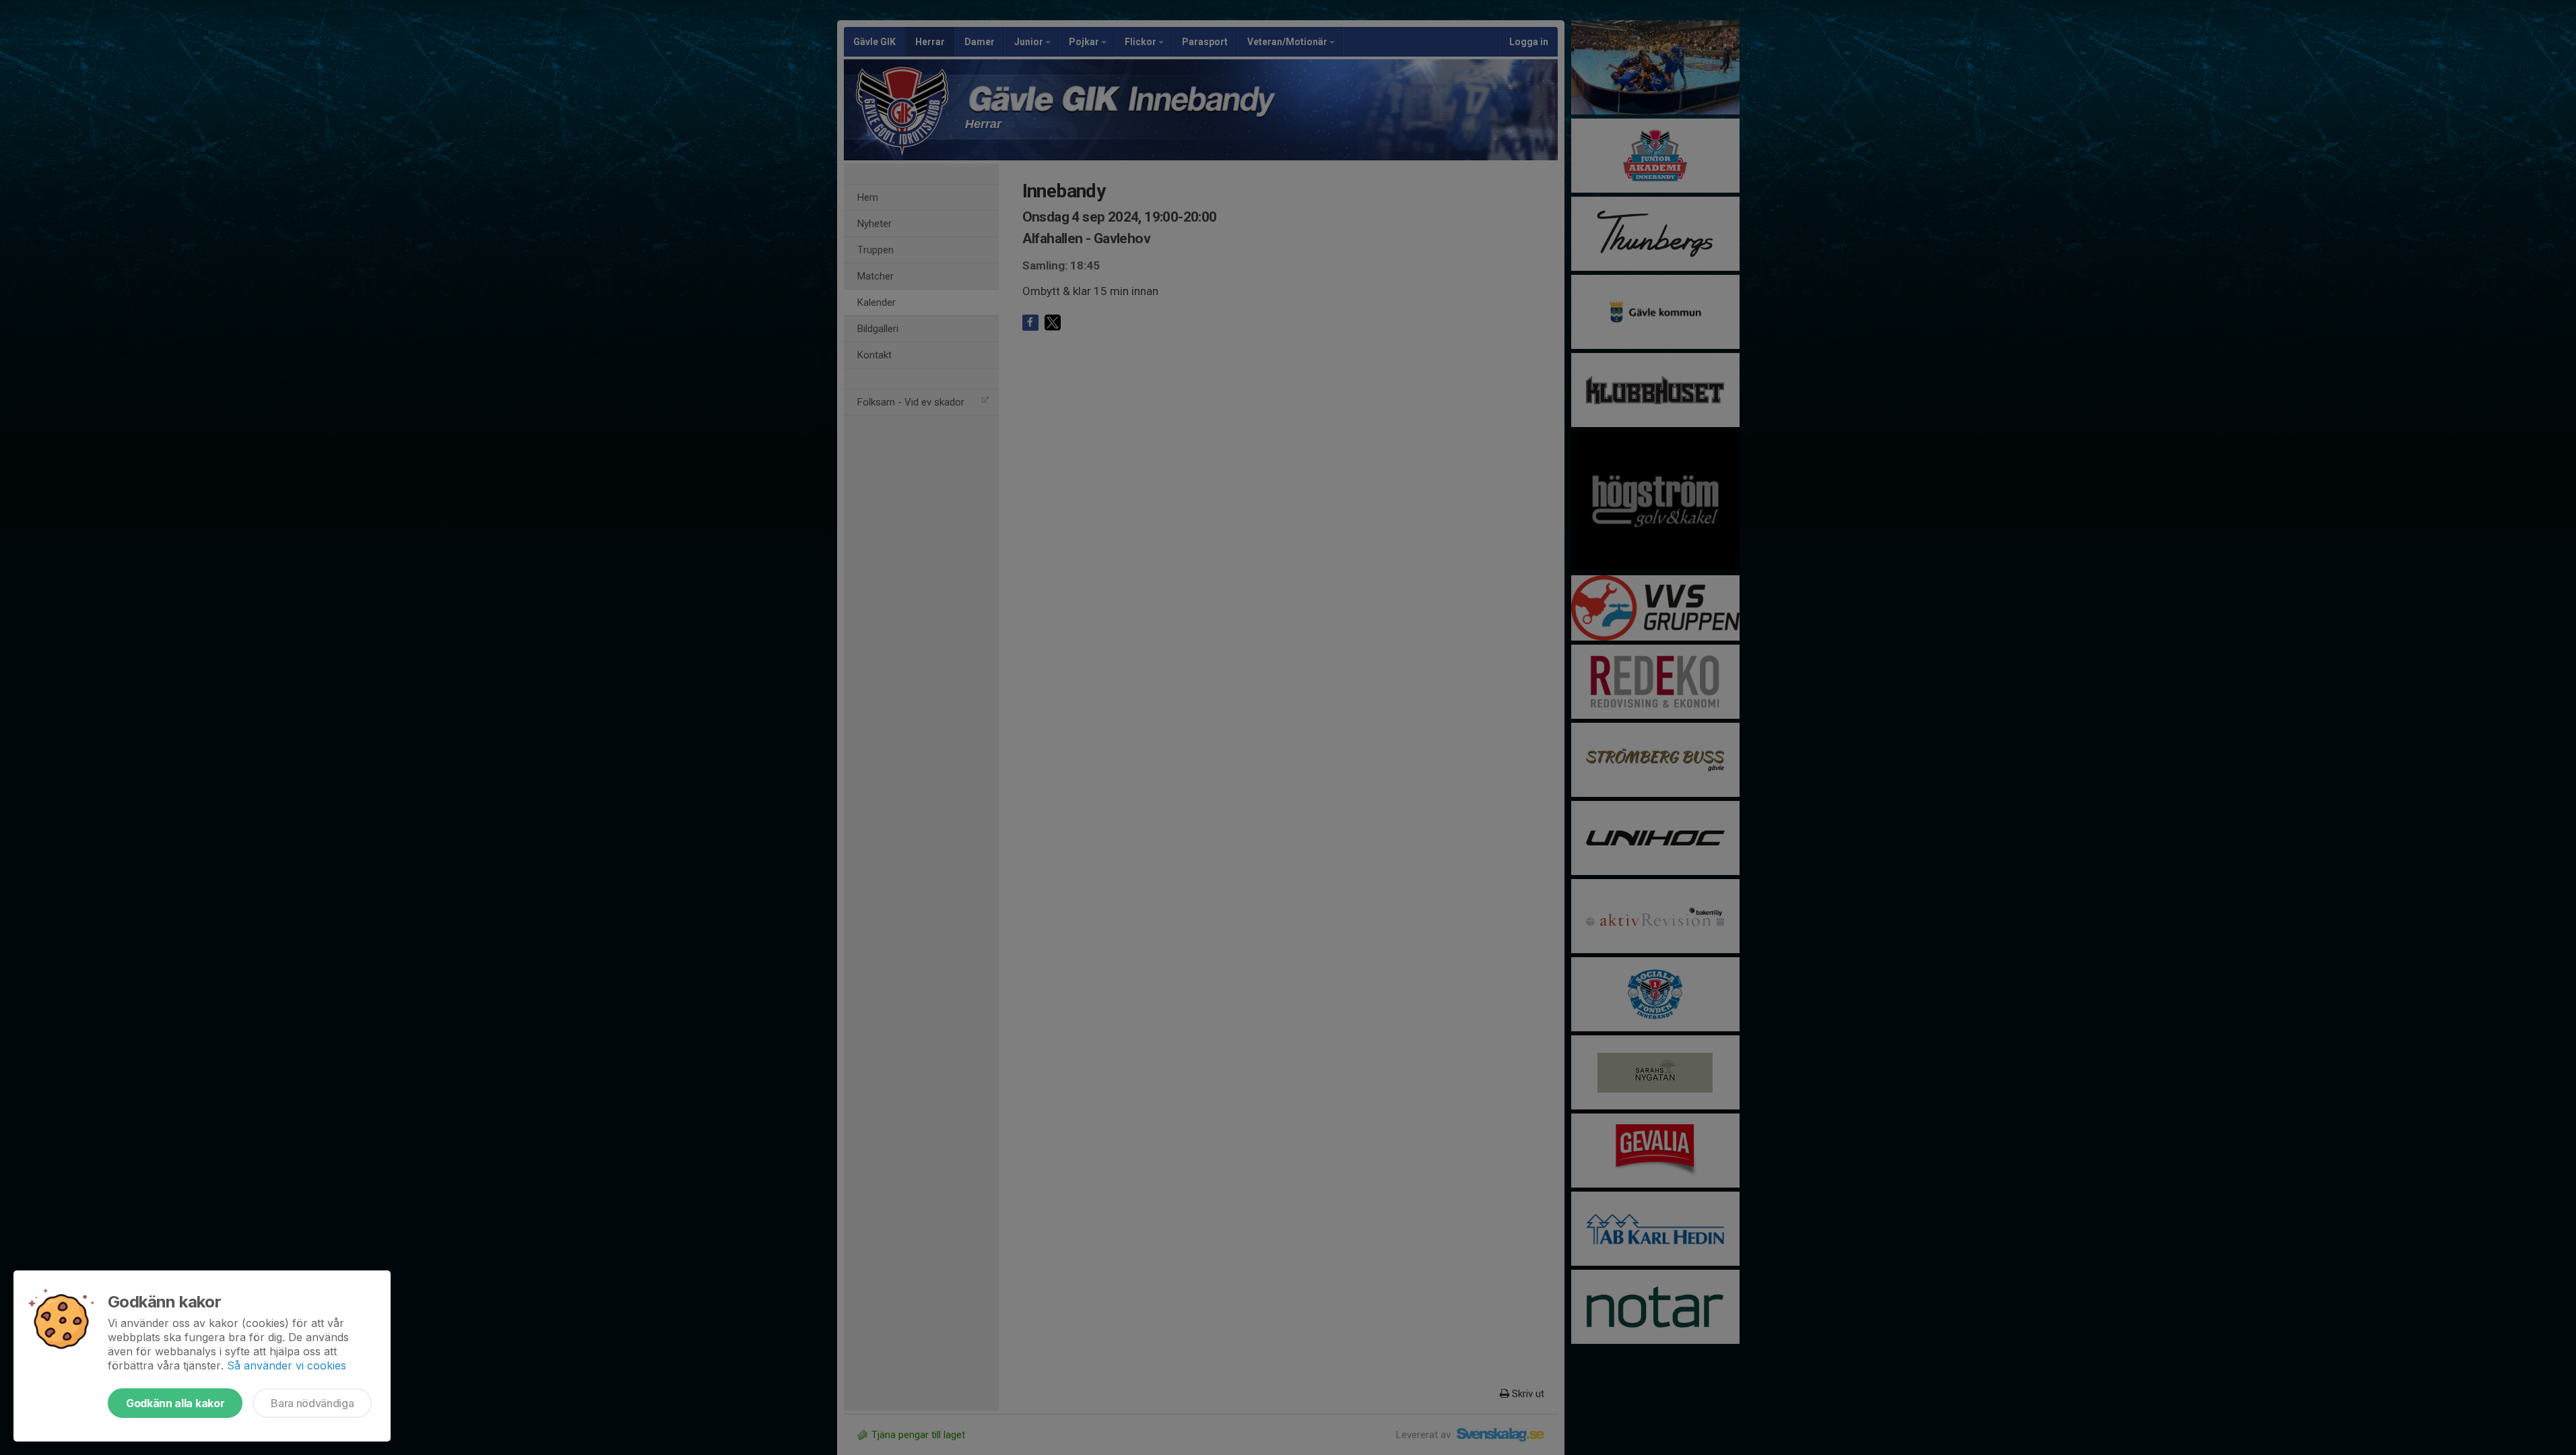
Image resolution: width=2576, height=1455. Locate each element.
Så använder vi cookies (287, 1365)
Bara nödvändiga (312, 1403)
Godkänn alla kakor (175, 1403)
